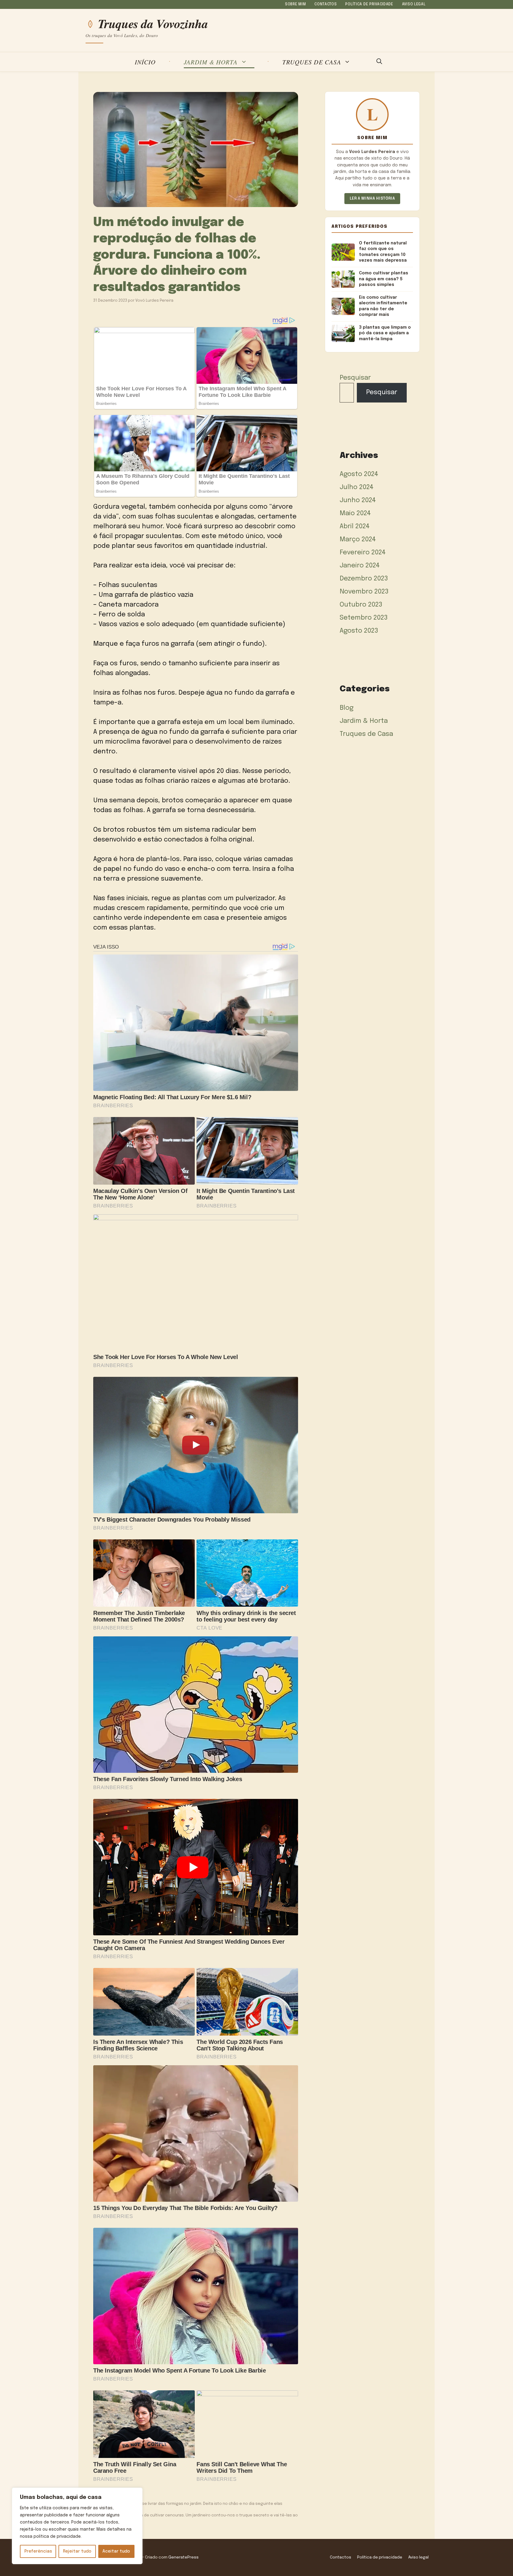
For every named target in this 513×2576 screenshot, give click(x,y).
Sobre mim (295, 4)
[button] (379, 62)
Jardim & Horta (211, 62)
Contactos (326, 4)
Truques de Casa (312, 62)
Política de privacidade (369, 4)
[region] (77, 2526)
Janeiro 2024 (360, 566)
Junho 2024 (358, 500)
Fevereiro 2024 (363, 553)
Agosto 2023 (359, 631)
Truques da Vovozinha (153, 24)
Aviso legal (414, 4)
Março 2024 (358, 540)
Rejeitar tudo (77, 2551)
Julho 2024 (357, 487)
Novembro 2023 (364, 592)
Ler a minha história (372, 199)
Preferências (38, 2551)
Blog (347, 708)
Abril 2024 (355, 526)
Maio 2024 (355, 513)
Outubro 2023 (361, 605)
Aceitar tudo (116, 2551)
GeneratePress (183, 2557)
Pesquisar (355, 378)
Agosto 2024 (359, 474)
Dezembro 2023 (364, 579)
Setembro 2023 (364, 618)
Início (145, 62)
